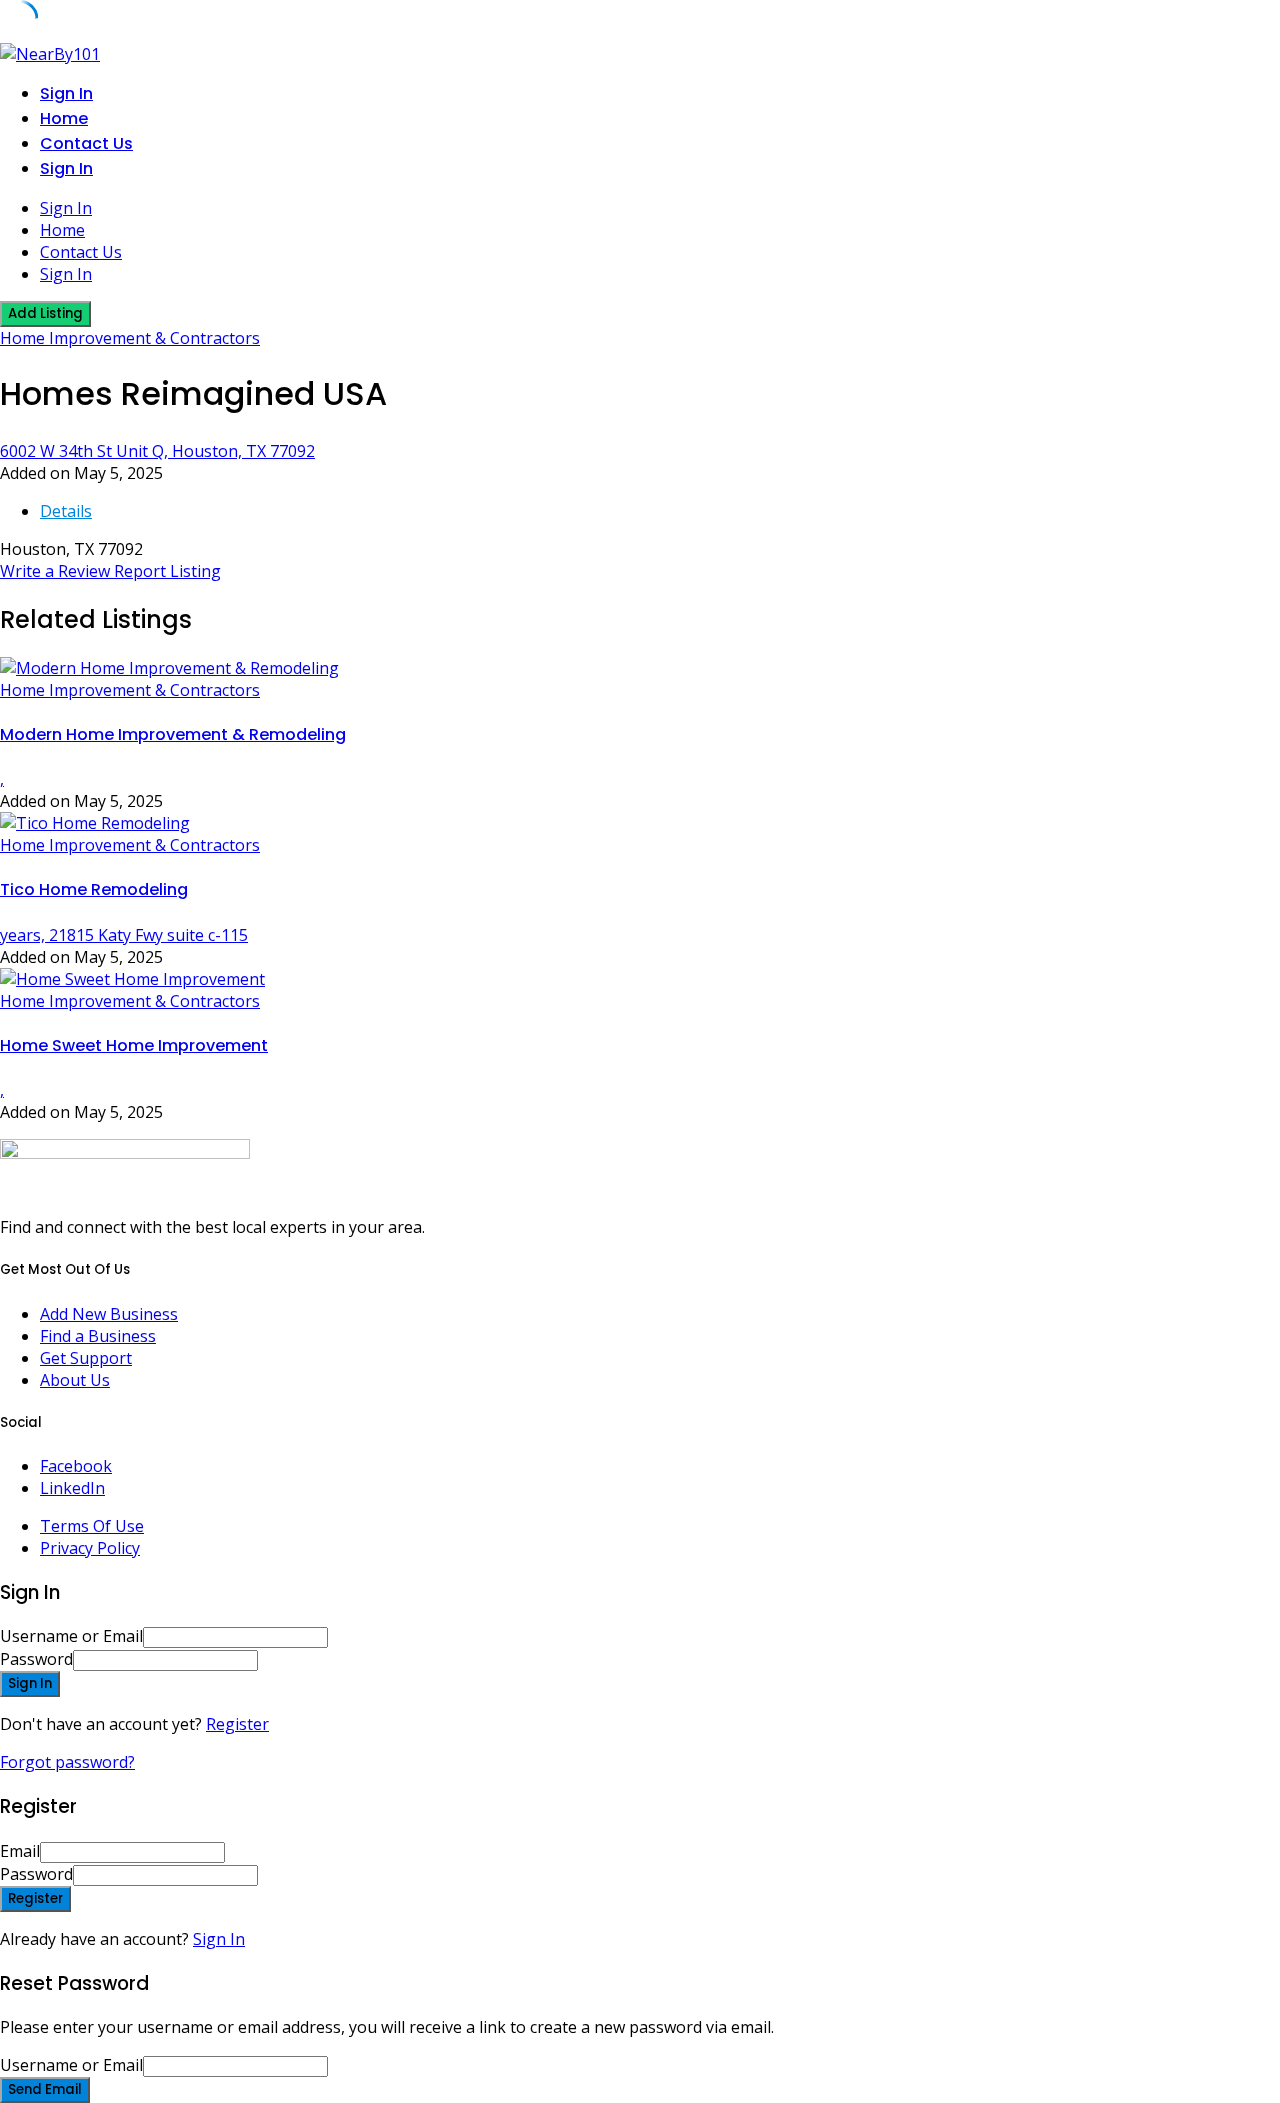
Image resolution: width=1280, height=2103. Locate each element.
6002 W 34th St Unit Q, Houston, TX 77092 (157, 451)
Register (237, 1724)
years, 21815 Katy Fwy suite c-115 (124, 935)
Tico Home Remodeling (94, 889)
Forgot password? (67, 1762)
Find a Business (98, 1336)
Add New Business (109, 1314)
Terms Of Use (92, 1526)
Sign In (219, 1939)
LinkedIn (72, 1488)
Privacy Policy (90, 1548)
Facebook (76, 1466)
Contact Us (86, 143)
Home (64, 118)
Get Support (86, 1358)
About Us (75, 1380)
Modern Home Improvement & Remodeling (173, 734)
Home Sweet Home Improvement (134, 1045)
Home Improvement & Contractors (130, 338)
